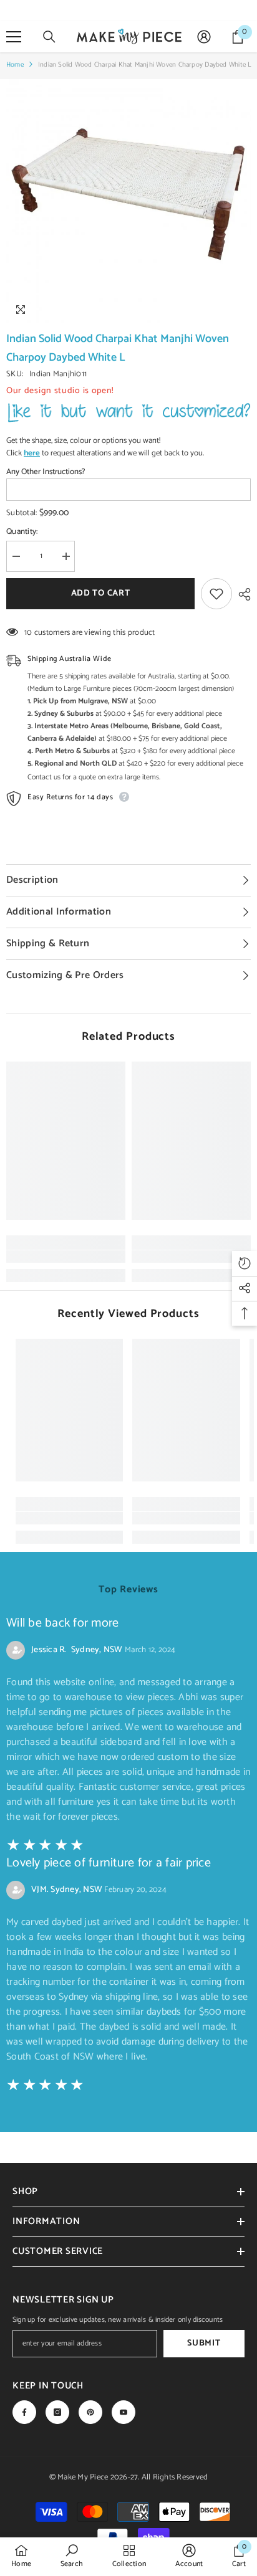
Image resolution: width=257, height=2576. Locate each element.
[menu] (14, 37)
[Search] (49, 37)
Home (15, 65)
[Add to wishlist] (216, 594)
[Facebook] (24, 2412)
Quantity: (22, 532)
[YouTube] (124, 2412)
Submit (204, 2343)
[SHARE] (241, 594)
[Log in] (204, 37)
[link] (66, 1257)
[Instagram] (57, 2412)
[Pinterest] (90, 2412)
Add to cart (101, 593)
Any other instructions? (46, 472)
